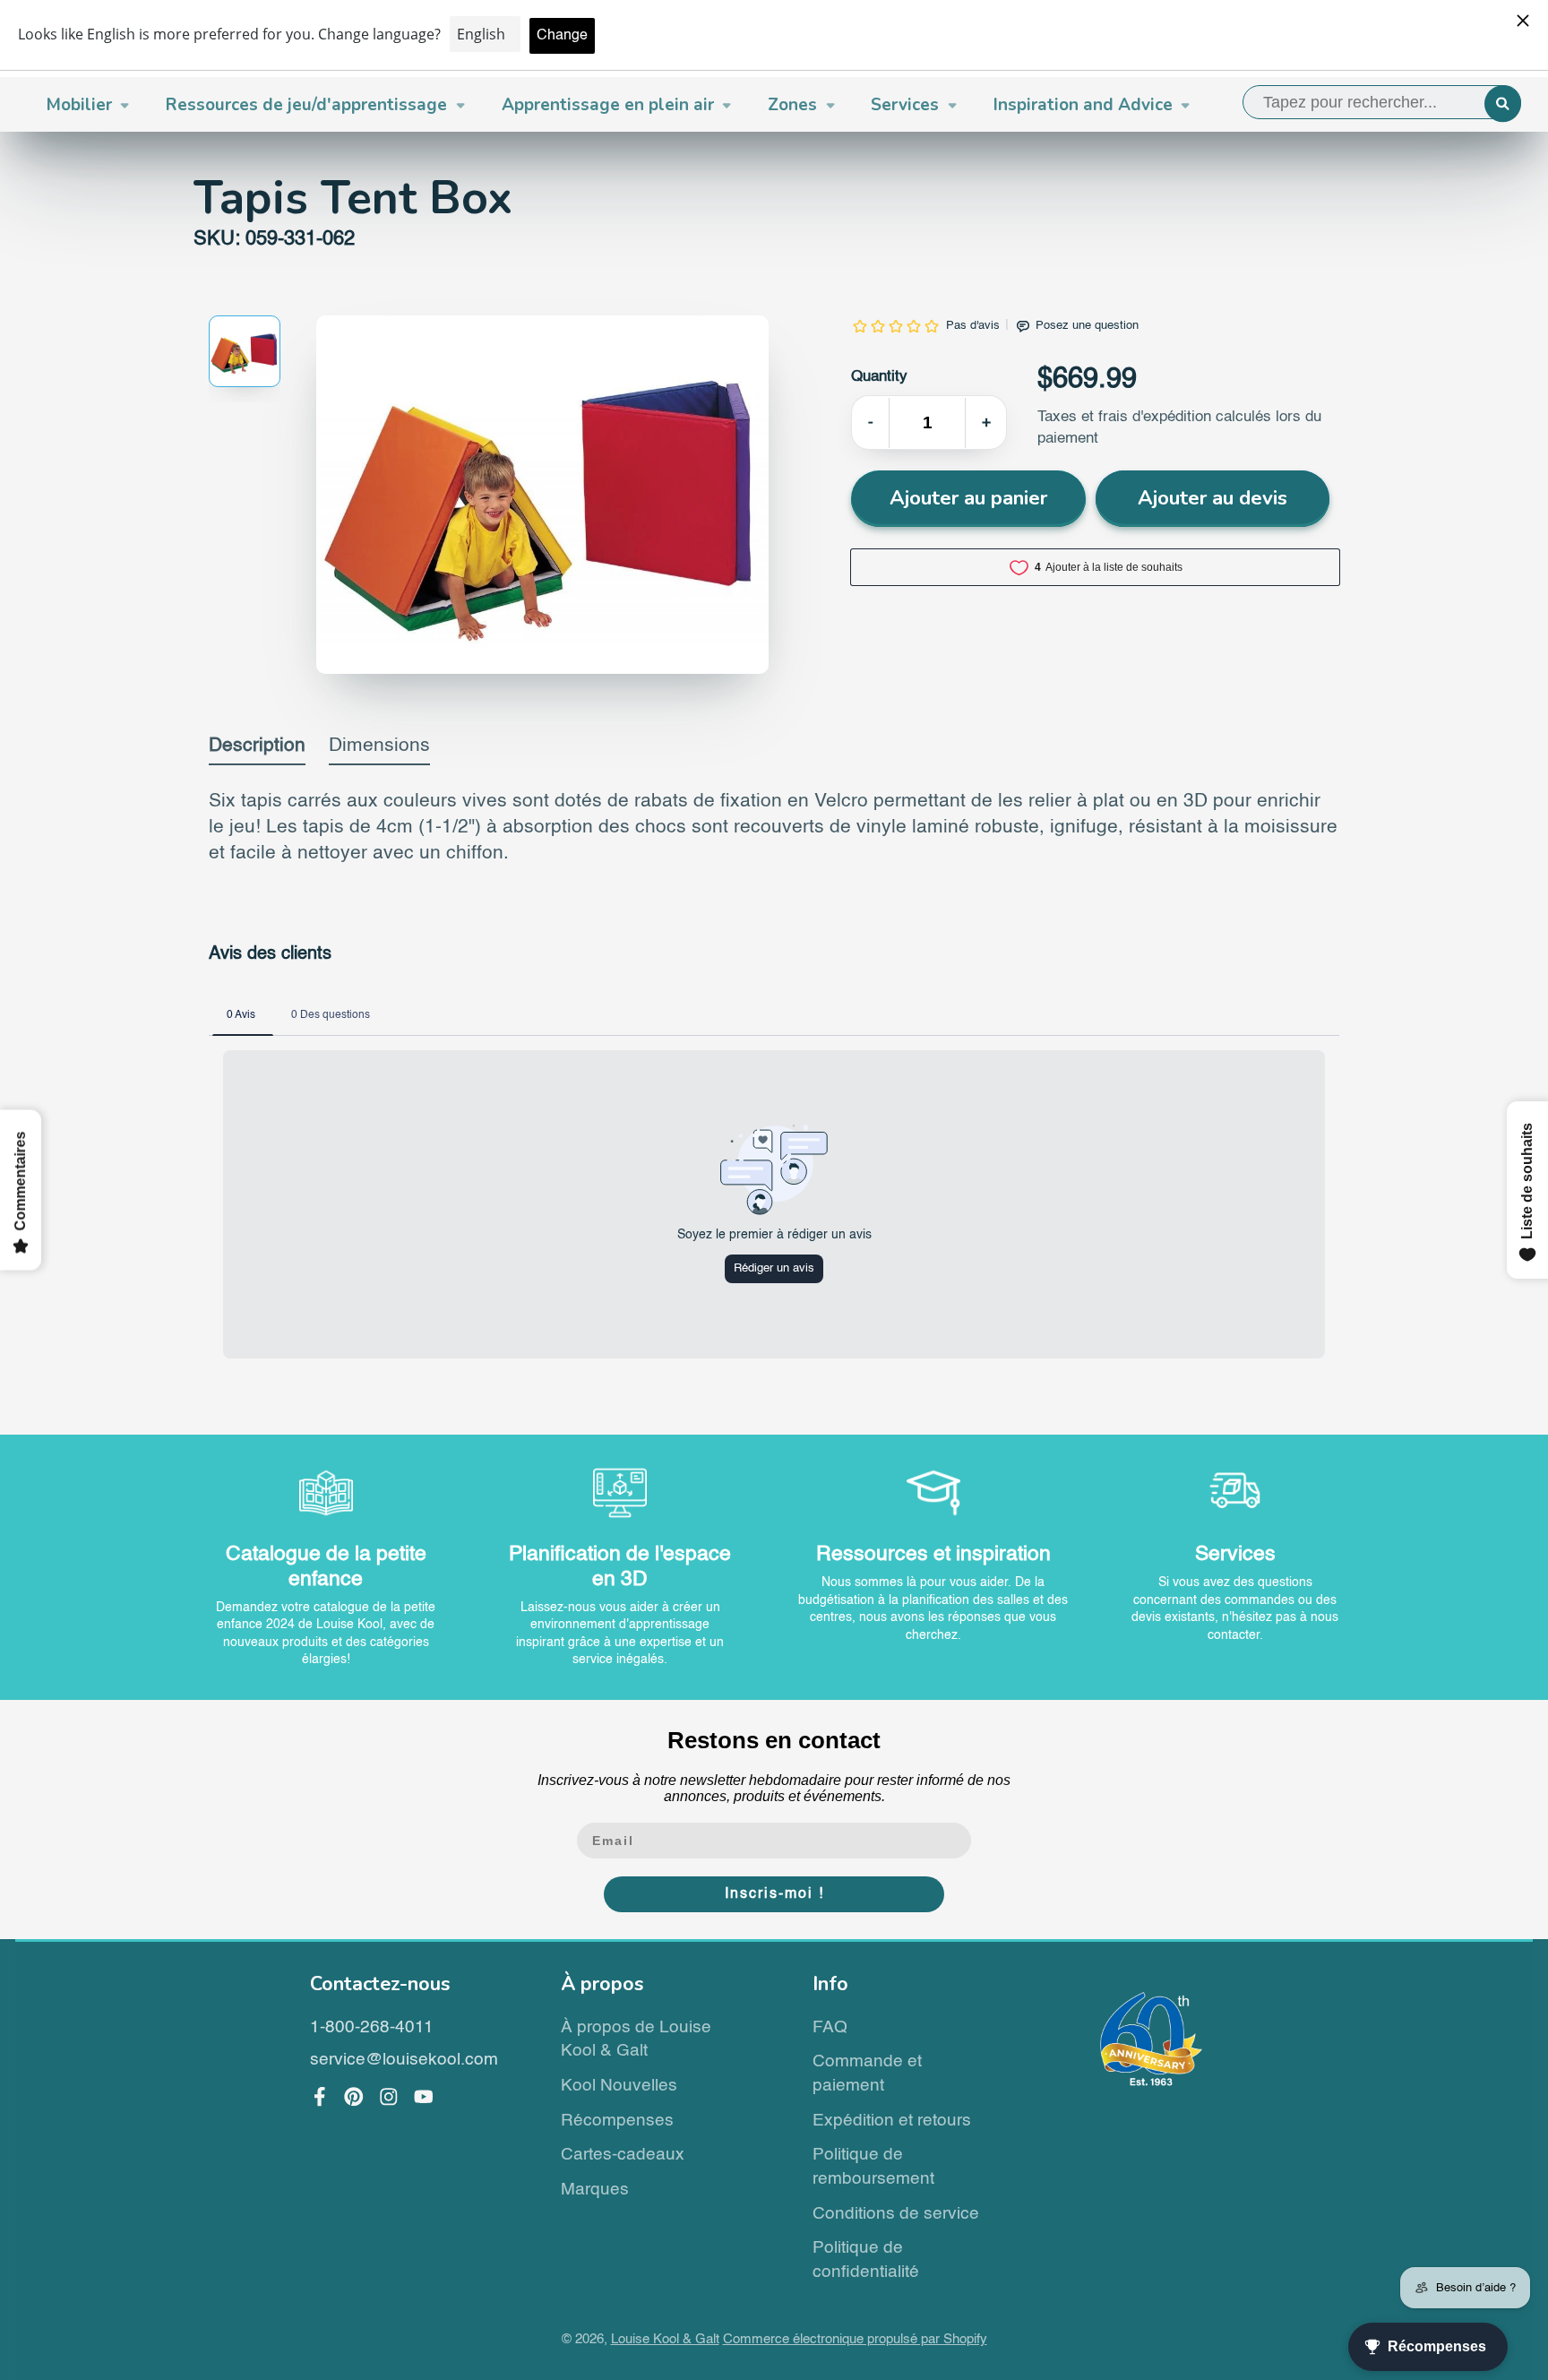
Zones (792, 105)
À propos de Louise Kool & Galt (636, 2039)
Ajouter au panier (968, 498)
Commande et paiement (867, 2074)
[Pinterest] (354, 2097)
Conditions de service (896, 2214)
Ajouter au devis (1213, 498)
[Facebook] (320, 2097)
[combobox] (1382, 102)
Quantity (879, 377)
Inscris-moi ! (774, 1894)
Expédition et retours (892, 2121)
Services (905, 105)
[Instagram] (389, 2097)
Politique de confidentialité (866, 2260)
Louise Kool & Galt (665, 2340)
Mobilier (79, 105)
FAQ (830, 2027)
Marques (595, 2190)
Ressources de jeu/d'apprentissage (306, 105)
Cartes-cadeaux (623, 2155)
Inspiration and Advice (1083, 105)
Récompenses (617, 2121)
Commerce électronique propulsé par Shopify (855, 2340)
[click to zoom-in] (542, 495)
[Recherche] (1503, 103)
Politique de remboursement (873, 2167)
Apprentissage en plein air (608, 105)
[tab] (257, 750)
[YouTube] (424, 2097)
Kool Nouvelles (619, 2086)
